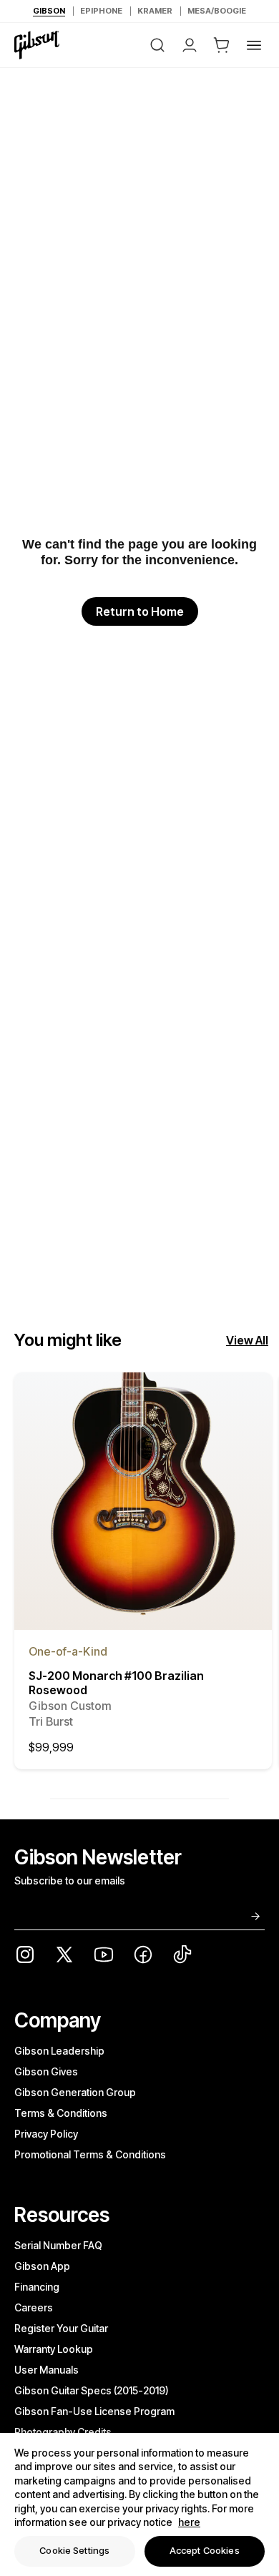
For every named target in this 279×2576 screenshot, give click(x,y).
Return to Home (140, 611)
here (189, 2522)
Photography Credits (63, 2432)
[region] (139, 2504)
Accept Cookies (205, 2550)
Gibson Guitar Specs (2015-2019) (92, 2390)
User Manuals (46, 2370)
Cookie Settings (74, 2550)
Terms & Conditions (61, 2113)
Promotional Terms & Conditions (90, 2154)
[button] (222, 45)
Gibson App (42, 2266)
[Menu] (254, 45)
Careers (34, 2307)
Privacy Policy (46, 2134)
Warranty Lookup (54, 2349)
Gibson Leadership (59, 2051)
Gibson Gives (46, 2071)
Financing (37, 2287)
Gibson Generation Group (75, 2092)
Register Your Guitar (61, 2328)
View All (247, 1340)
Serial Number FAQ (58, 2245)
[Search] (157, 45)
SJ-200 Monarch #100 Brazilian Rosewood (116, 1699)
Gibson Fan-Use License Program (94, 2411)
